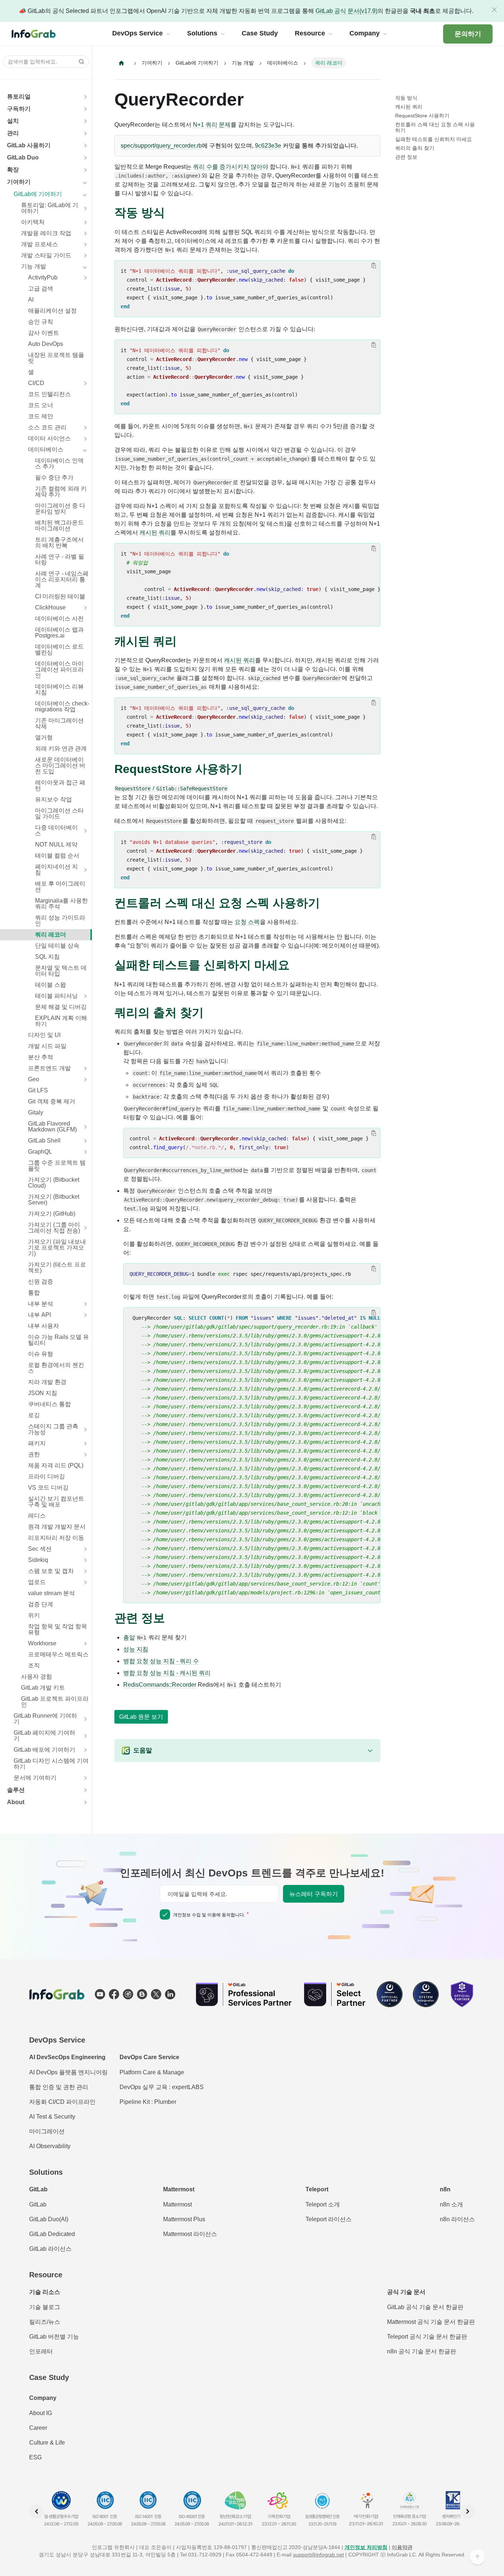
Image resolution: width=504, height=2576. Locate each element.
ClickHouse (50, 607)
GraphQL (40, 1152)
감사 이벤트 (44, 333)
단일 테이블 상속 (57, 946)
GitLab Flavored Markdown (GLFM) (52, 1126)
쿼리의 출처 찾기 (415, 148)
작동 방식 (406, 98)
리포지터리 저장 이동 (56, 1538)
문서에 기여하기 (35, 1778)
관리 (13, 133)
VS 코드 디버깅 (48, 1488)
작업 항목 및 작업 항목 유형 (58, 1629)
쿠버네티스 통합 (49, 1404)
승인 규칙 (41, 322)
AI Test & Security (52, 2117)
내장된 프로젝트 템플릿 (56, 358)
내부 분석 (41, 1304)
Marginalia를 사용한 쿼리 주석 (61, 904)
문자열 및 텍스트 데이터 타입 (61, 971)
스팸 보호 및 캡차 (51, 1571)
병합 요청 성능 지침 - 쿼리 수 (161, 1661)
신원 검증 (41, 1282)
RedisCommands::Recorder (160, 1685)
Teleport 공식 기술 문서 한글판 (427, 2337)
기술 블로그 (45, 2307)
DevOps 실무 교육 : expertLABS (162, 2087)
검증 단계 (41, 1604)
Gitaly (36, 1112)
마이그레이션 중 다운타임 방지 (60, 509)
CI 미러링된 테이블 (60, 596)
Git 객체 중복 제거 (52, 1101)
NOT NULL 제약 (56, 844)
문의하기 (468, 34)
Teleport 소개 (323, 2204)
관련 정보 (406, 157)
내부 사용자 (44, 1326)
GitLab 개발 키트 (43, 1688)
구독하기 (19, 109)
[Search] (79, 62)
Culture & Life (47, 2443)
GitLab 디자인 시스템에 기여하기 (51, 1764)
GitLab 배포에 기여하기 (44, 1750)
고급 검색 (41, 288)
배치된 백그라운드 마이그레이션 (59, 525)
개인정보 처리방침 (366, 2547)
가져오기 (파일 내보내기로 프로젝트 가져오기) (57, 1248)
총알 (129, 1637)
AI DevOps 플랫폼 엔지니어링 (68, 2072)
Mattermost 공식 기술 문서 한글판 (431, 2322)
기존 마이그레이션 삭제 (59, 723)
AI (31, 300)
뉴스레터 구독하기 (314, 1894)
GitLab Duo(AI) (49, 2219)
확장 (13, 170)
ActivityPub (43, 277)
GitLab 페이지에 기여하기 (44, 1736)
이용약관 (402, 2547)
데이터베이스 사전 (59, 619)
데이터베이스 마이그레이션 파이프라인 (59, 669)
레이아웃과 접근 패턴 (60, 785)
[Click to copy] (374, 265)
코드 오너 (41, 405)
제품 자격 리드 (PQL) (56, 1465)
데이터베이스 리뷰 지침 (59, 689)
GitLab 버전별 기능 (54, 2337)
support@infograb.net (318, 2555)
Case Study (49, 2377)
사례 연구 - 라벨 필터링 (60, 559)
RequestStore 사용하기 (422, 116)
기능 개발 (34, 266)
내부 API (39, 1315)
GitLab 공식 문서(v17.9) (346, 11)
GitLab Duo (23, 157)
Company (43, 2398)
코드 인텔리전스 (49, 394)
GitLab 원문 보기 (141, 1717)
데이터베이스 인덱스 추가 (59, 463)
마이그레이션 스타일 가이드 (59, 813)
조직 (34, 1665)
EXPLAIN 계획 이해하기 (61, 1021)
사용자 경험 (37, 1677)
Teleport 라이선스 (329, 2219)
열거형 (44, 737)
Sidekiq (38, 1560)
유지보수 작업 (53, 799)
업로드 (37, 1582)
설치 (13, 121)
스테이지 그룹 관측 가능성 (53, 1429)
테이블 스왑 (51, 985)
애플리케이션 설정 (52, 311)
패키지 (37, 1443)
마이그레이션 (47, 2131)
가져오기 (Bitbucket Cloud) (54, 1183)
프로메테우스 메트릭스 (58, 1654)
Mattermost (177, 2204)
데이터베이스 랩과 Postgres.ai (59, 633)
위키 (34, 1615)
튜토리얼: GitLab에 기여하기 (50, 208)
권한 (34, 1454)
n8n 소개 (451, 2204)
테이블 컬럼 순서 (57, 856)
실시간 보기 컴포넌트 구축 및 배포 (56, 1502)
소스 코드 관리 (47, 427)
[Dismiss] (494, 10)
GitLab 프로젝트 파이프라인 (55, 1702)
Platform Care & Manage (152, 2072)
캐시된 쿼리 (155, 533)
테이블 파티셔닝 (56, 996)
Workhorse (42, 1643)
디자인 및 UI (44, 1035)
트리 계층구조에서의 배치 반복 (59, 542)
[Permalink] (172, 213)
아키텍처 (33, 222)
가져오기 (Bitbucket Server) (54, 1200)
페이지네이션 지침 (56, 870)
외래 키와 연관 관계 (61, 748)
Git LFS (38, 1090)
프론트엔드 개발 (49, 1068)
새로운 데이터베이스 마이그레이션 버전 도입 (60, 765)
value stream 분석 (51, 1593)
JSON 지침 (43, 1393)
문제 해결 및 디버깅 (61, 1007)
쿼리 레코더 (51, 935)
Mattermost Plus (184, 2219)
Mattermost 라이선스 (190, 2234)
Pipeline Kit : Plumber (148, 2102)
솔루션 (16, 1790)
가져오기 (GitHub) (52, 1214)
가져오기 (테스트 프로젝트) (57, 1268)
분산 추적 (41, 1057)
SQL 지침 (47, 957)
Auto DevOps (46, 344)
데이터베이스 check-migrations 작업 (62, 706)
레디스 (37, 1516)
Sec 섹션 (40, 1549)
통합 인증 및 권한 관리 (59, 2087)
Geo (34, 1079)
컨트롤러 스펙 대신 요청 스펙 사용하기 (435, 127)
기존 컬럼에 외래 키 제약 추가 (61, 492)
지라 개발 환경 (47, 1382)
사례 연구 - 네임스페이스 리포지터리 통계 (62, 579)
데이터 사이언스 (49, 438)
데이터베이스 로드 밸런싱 (59, 650)
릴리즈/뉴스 (45, 2322)
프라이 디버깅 (46, 1476)
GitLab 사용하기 (29, 145)
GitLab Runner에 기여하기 (45, 1719)
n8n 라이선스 (457, 2219)
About (16, 1802)
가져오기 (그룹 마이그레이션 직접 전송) (54, 1228)
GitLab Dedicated (52, 2234)
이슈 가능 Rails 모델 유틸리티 (58, 1340)
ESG (35, 2457)
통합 (34, 1293)
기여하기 (19, 182)
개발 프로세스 (39, 244)
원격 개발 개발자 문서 (57, 1527)
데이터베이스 (46, 449)
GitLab (38, 2204)
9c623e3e (268, 146)
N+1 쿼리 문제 (212, 125)
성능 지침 (136, 1649)
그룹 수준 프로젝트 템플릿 (57, 1166)
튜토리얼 (19, 97)
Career (38, 2428)
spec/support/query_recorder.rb (161, 146)
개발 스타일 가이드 (46, 255)
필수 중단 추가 (54, 478)
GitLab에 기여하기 (38, 194)
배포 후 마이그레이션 (60, 887)
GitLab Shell (44, 1141)
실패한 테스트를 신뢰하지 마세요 (434, 139)
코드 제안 (41, 416)
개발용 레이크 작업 (46, 233)
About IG (41, 2413)
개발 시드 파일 (47, 1046)
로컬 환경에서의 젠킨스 (56, 1368)
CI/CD (36, 383)
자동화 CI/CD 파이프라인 (62, 2102)
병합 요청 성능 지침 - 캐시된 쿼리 (167, 1673)
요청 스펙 (247, 922)
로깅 (34, 1415)
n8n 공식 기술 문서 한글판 (422, 2351)
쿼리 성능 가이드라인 (60, 921)
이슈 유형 (41, 1354)
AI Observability (50, 2146)
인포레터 (41, 2351)
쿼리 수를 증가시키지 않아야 (231, 167)
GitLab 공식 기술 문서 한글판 (425, 2307)
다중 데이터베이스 (56, 830)
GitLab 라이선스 (50, 2249)
